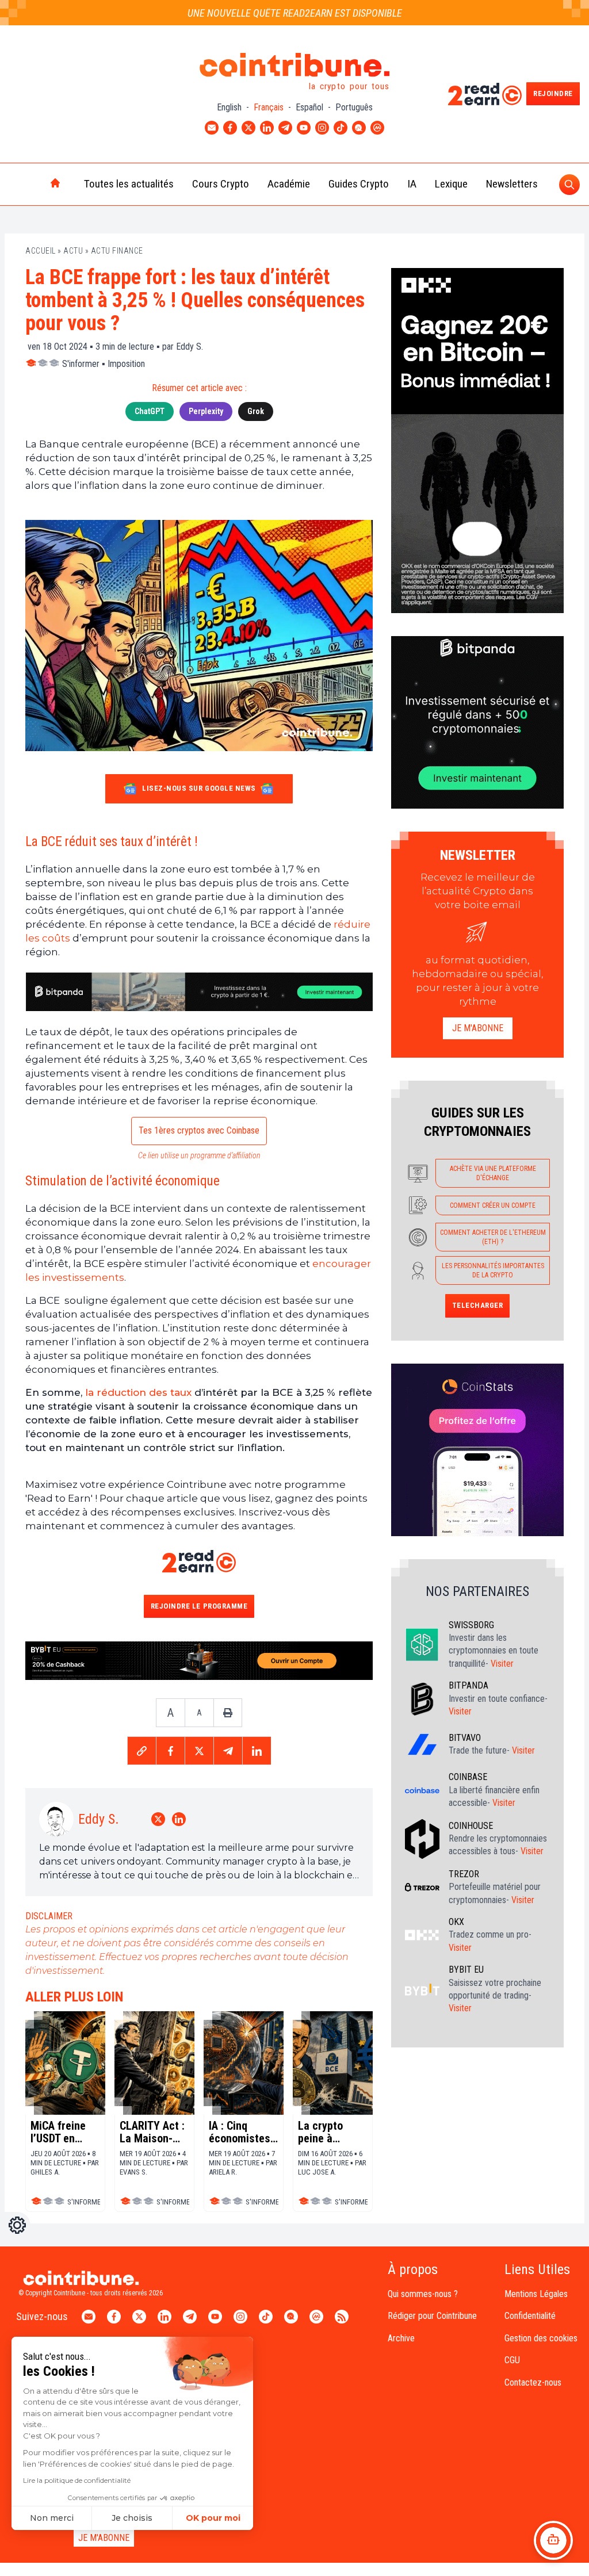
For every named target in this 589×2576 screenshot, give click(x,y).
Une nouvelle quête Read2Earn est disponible (295, 13)
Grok (256, 411)
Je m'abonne (478, 1028)
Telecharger (478, 1305)
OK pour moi (213, 2518)
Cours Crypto (221, 184)
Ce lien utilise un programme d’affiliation (199, 1155)
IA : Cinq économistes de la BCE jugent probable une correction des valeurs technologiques (244, 2132)
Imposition (126, 364)
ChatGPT (150, 411)
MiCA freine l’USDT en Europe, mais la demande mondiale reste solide (61, 2132)
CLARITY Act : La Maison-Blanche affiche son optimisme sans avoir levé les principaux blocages (152, 2132)
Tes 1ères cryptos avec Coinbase (199, 1130)
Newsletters (512, 184)
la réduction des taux (138, 1392)
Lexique (451, 184)
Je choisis (132, 2518)
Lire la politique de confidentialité (77, 2480)
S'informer (81, 364)
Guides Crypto (359, 184)
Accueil (41, 251)
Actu (73, 251)
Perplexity (206, 411)
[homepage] (31, 184)
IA (412, 184)
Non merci (52, 2518)
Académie (289, 184)
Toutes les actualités (129, 184)
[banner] (199, 992)
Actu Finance (117, 251)
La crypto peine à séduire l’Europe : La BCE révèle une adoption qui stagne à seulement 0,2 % (329, 2132)
